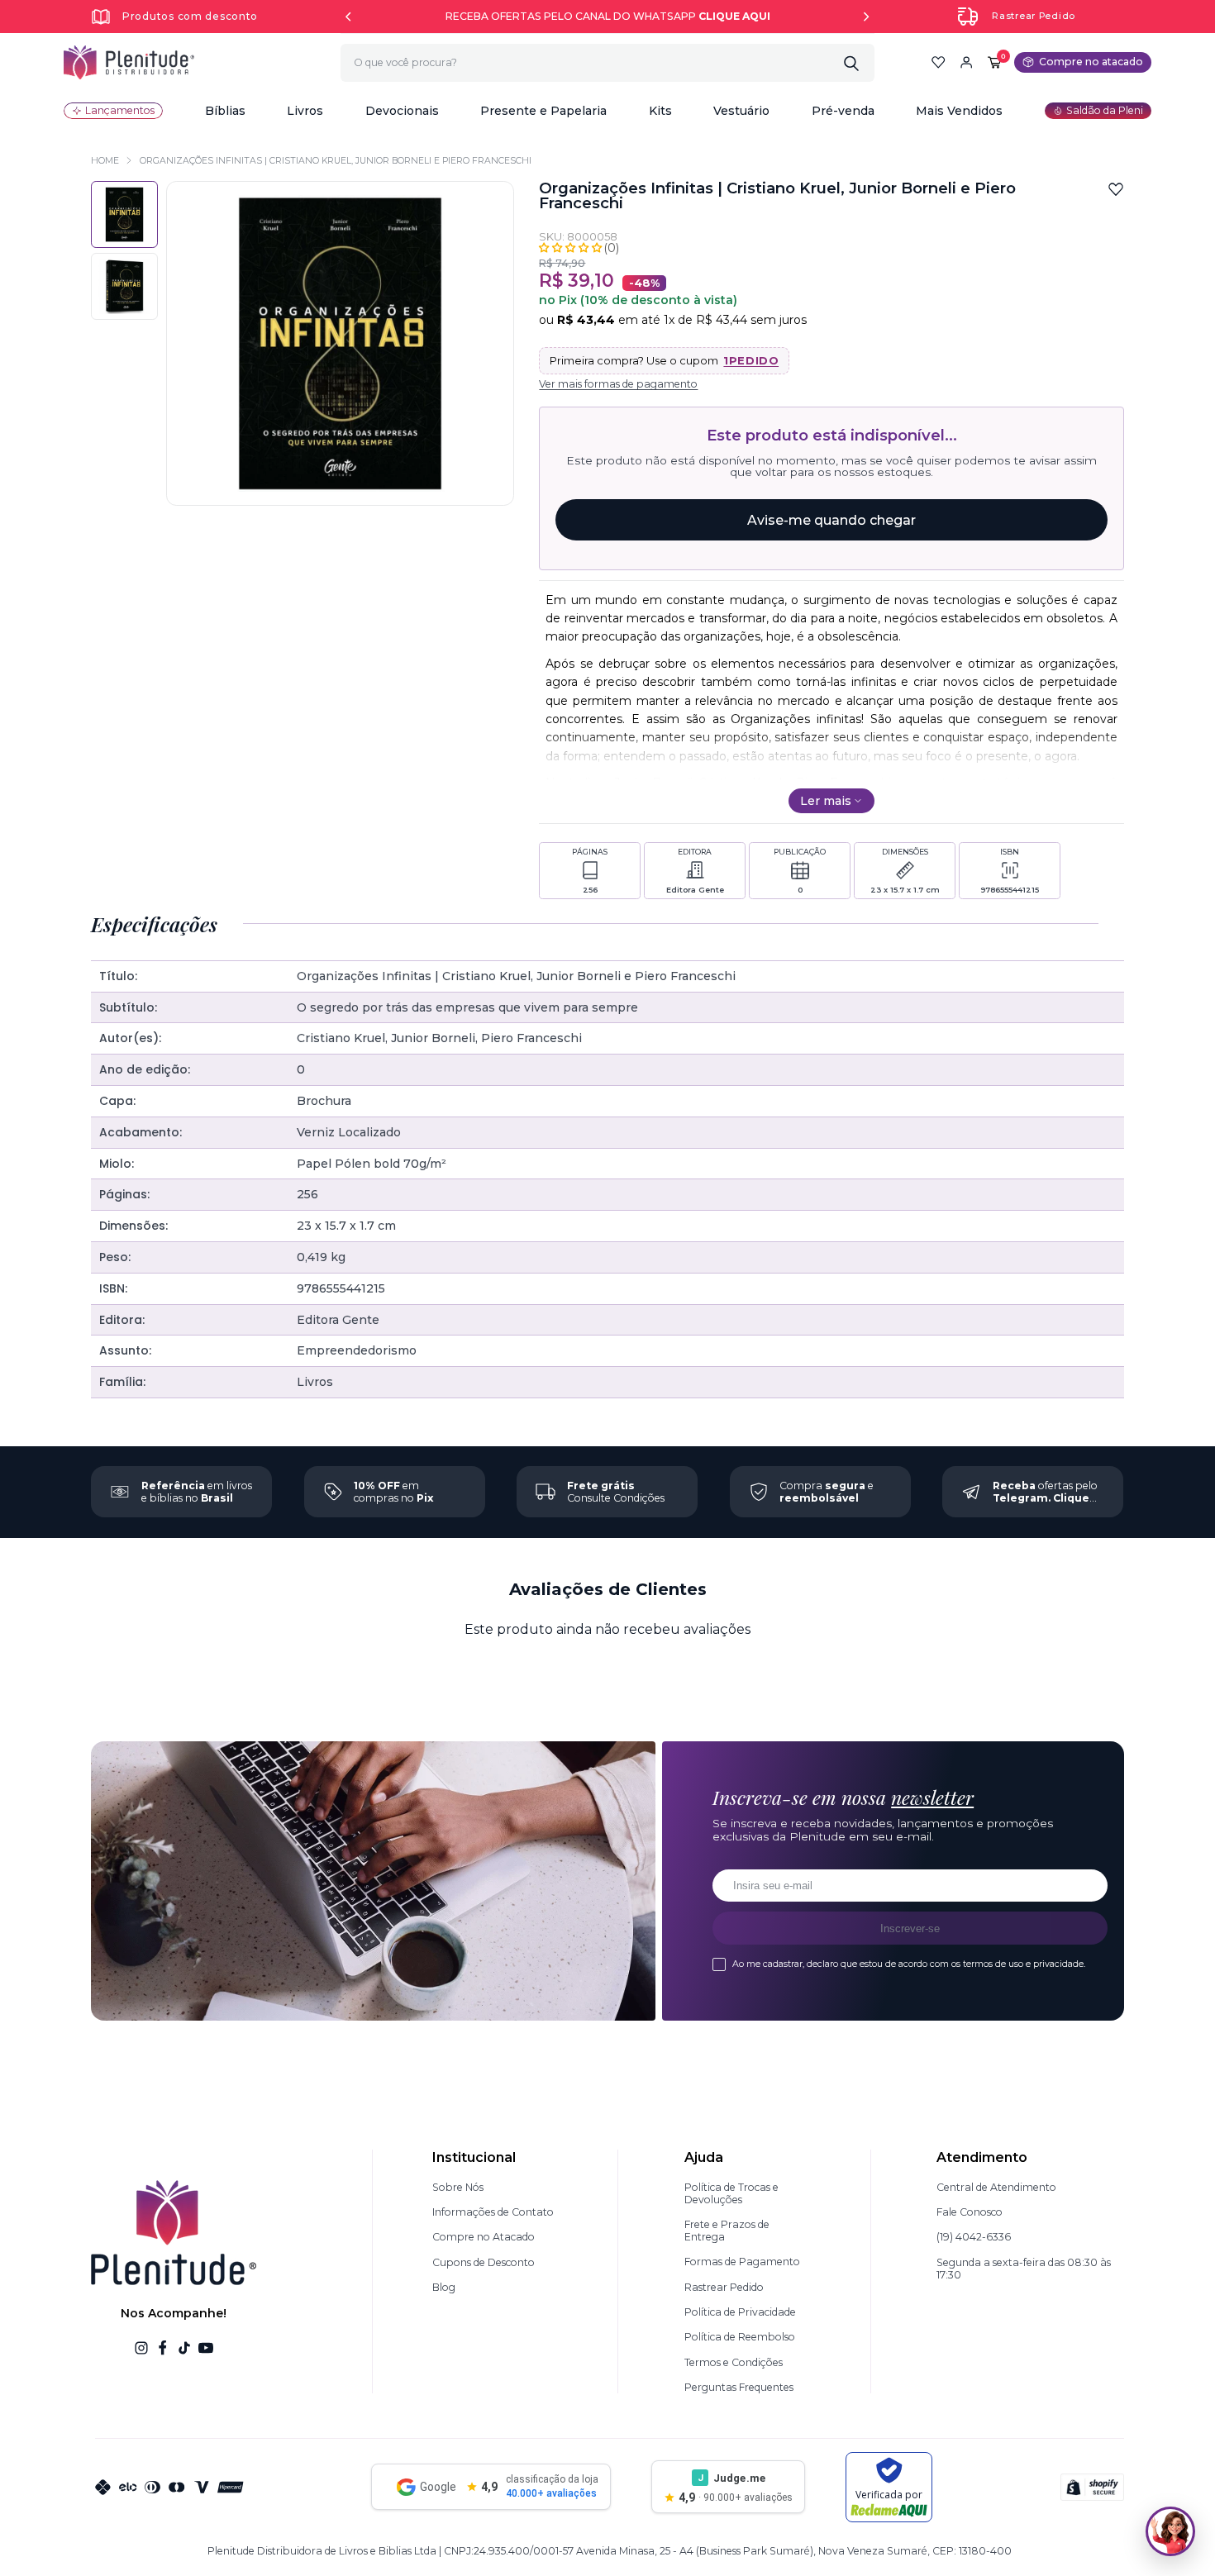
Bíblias (225, 111)
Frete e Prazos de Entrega (727, 2231)
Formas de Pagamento (742, 2262)
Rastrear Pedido (1034, 16)
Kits (660, 111)
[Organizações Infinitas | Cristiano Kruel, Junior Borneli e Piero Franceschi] (124, 286)
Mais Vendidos (959, 111)
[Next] (866, 17)
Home (105, 161)
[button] (225, 111)
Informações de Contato (493, 2212)
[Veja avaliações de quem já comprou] (579, 248)
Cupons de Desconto (484, 2262)
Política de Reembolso (740, 2337)
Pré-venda (843, 111)
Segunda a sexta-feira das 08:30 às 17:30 (1024, 2269)
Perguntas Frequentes (739, 2387)
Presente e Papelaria (543, 111)
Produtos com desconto (190, 16)
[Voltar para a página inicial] (129, 62)
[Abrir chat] (1170, 2531)
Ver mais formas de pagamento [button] (618, 384)
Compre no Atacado (484, 2237)
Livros (305, 111)
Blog (444, 2287)
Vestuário (741, 111)
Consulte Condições (616, 1492)
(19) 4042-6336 (974, 2237)
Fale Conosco (970, 2212)
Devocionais (402, 111)
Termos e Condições (734, 2362)
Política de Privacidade (740, 2312)
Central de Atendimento (996, 2187)
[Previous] (348, 17)
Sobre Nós (458, 2187)
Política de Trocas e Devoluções (731, 2193)
